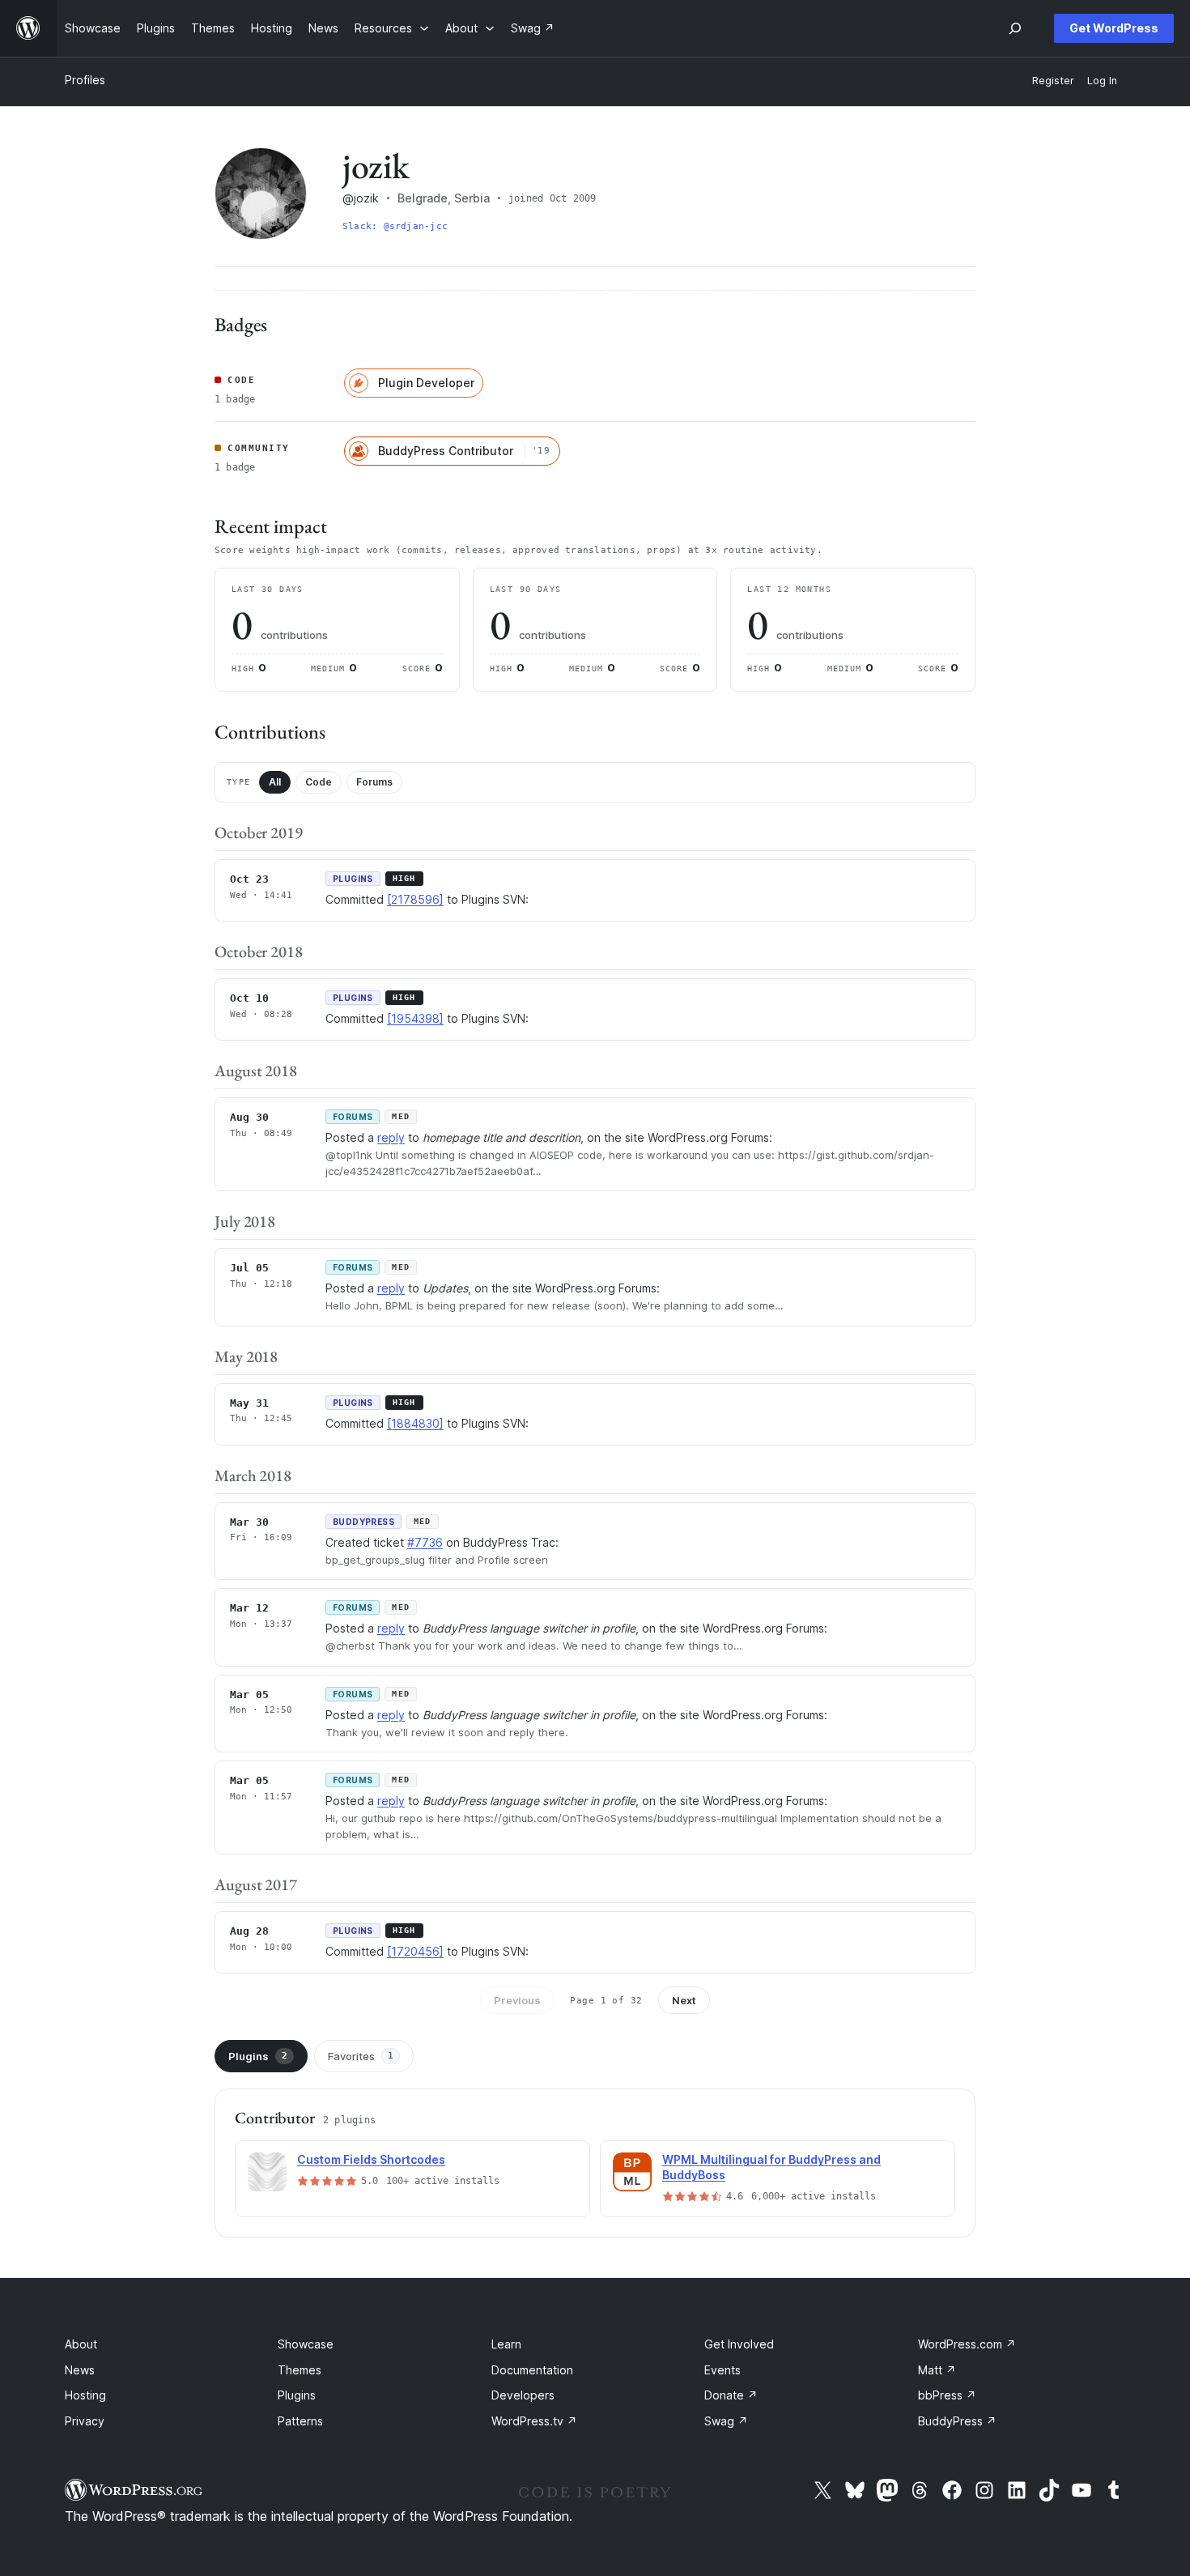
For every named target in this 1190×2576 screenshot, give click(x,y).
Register (1053, 81)
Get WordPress (1114, 28)
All (275, 782)
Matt (937, 2370)
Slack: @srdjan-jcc (395, 226)
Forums (374, 782)
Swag (726, 2421)
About (81, 2344)
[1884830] (415, 1423)
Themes (300, 2370)
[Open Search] (1015, 28)
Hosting (85, 2395)
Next (684, 2000)
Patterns (300, 2421)
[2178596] (415, 899)
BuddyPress (957, 2421)
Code (319, 782)
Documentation (532, 2370)
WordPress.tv (534, 2421)
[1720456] (415, 1951)
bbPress (947, 2395)
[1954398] (415, 1018)
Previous (517, 2000)
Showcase (306, 2344)
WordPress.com (967, 2344)
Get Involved (739, 2344)
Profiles (85, 80)
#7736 (425, 1542)
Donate (731, 2395)
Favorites (361, 2056)
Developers (523, 2395)
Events (722, 2370)
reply (391, 1137)
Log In (1102, 81)
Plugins (258, 2056)
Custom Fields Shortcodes (371, 2159)
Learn (506, 2344)
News (80, 2370)
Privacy (85, 2421)
